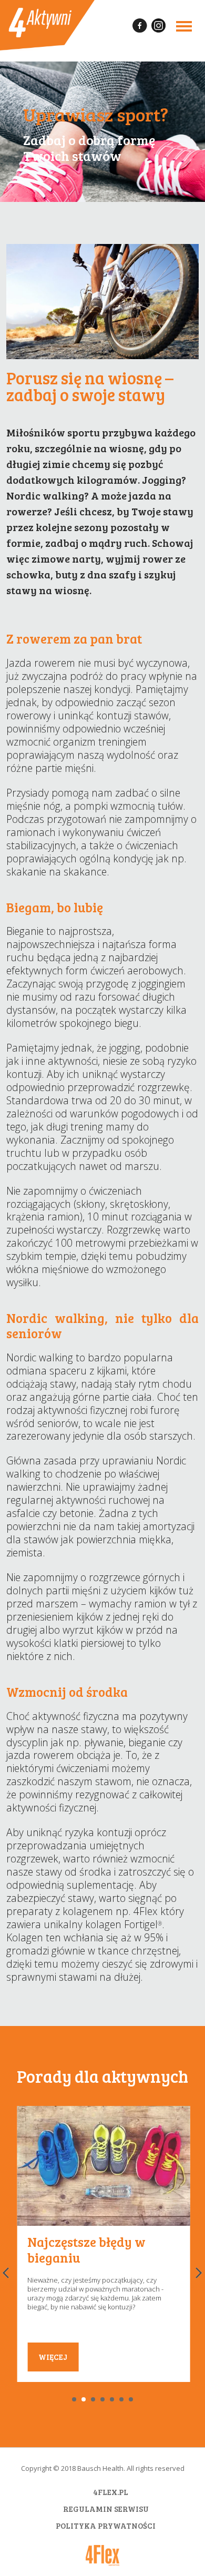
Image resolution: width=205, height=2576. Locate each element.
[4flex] (102, 2555)
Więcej (53, 2357)
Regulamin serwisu (106, 2509)
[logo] (47, 25)
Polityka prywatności (106, 2526)
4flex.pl (111, 2492)
